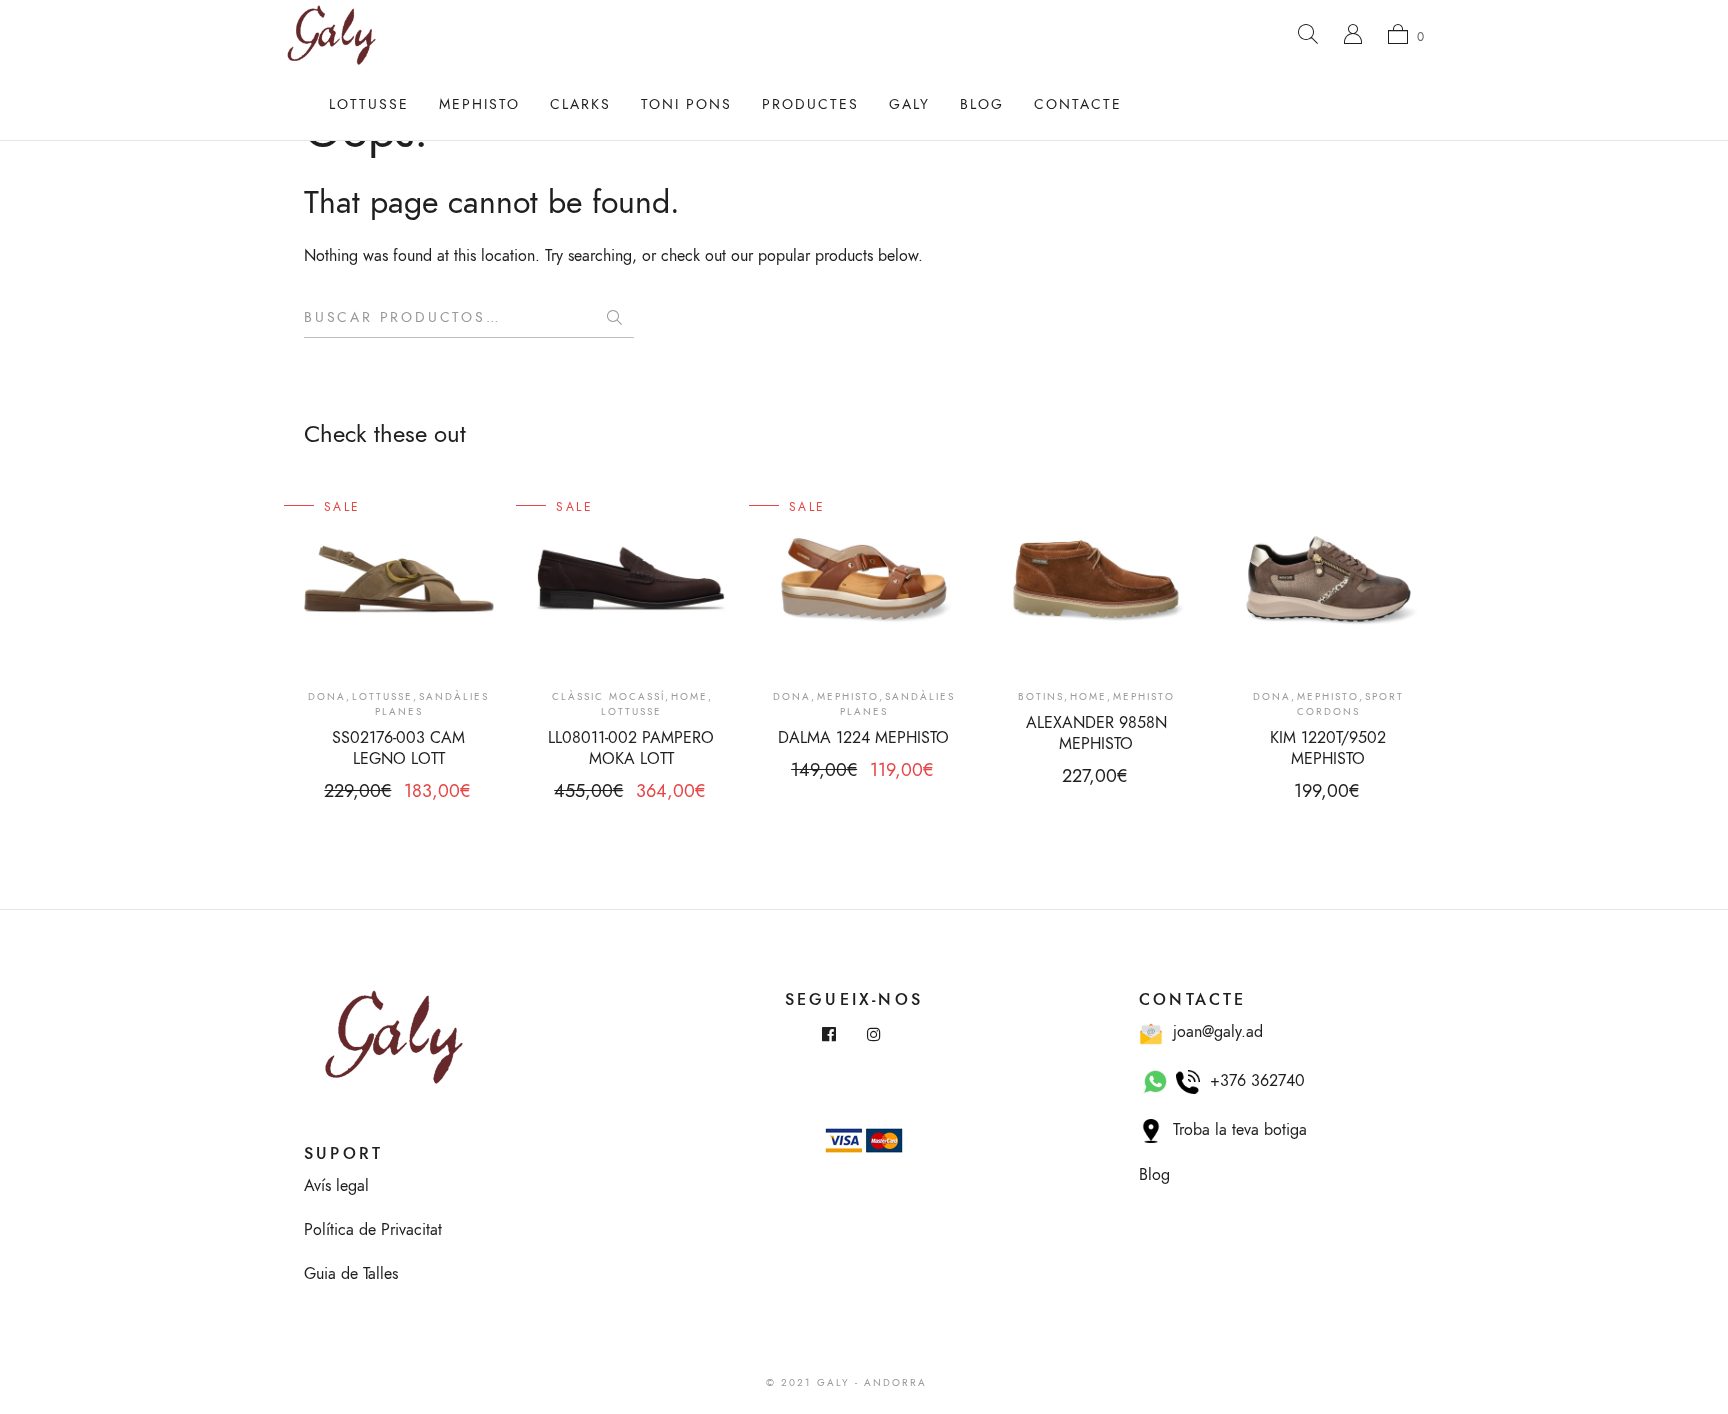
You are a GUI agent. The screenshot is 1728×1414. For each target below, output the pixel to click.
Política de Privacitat (373, 1230)
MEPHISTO (479, 104)
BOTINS (1041, 697)
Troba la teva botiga (1235, 1130)
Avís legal (336, 1186)
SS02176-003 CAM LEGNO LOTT (398, 748)
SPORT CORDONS (1350, 704)
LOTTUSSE (369, 104)
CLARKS (580, 104)
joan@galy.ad (1213, 1032)
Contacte (1078, 104)
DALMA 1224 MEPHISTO (863, 738)
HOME (689, 697)
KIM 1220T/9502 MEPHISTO (1328, 748)
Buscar (614, 318)
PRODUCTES (810, 104)
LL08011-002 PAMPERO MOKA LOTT (631, 748)
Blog (982, 104)
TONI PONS (686, 104)
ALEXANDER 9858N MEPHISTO (1096, 733)
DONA (327, 697)
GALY (909, 104)
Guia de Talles (351, 1274)
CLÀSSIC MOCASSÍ (608, 697)
